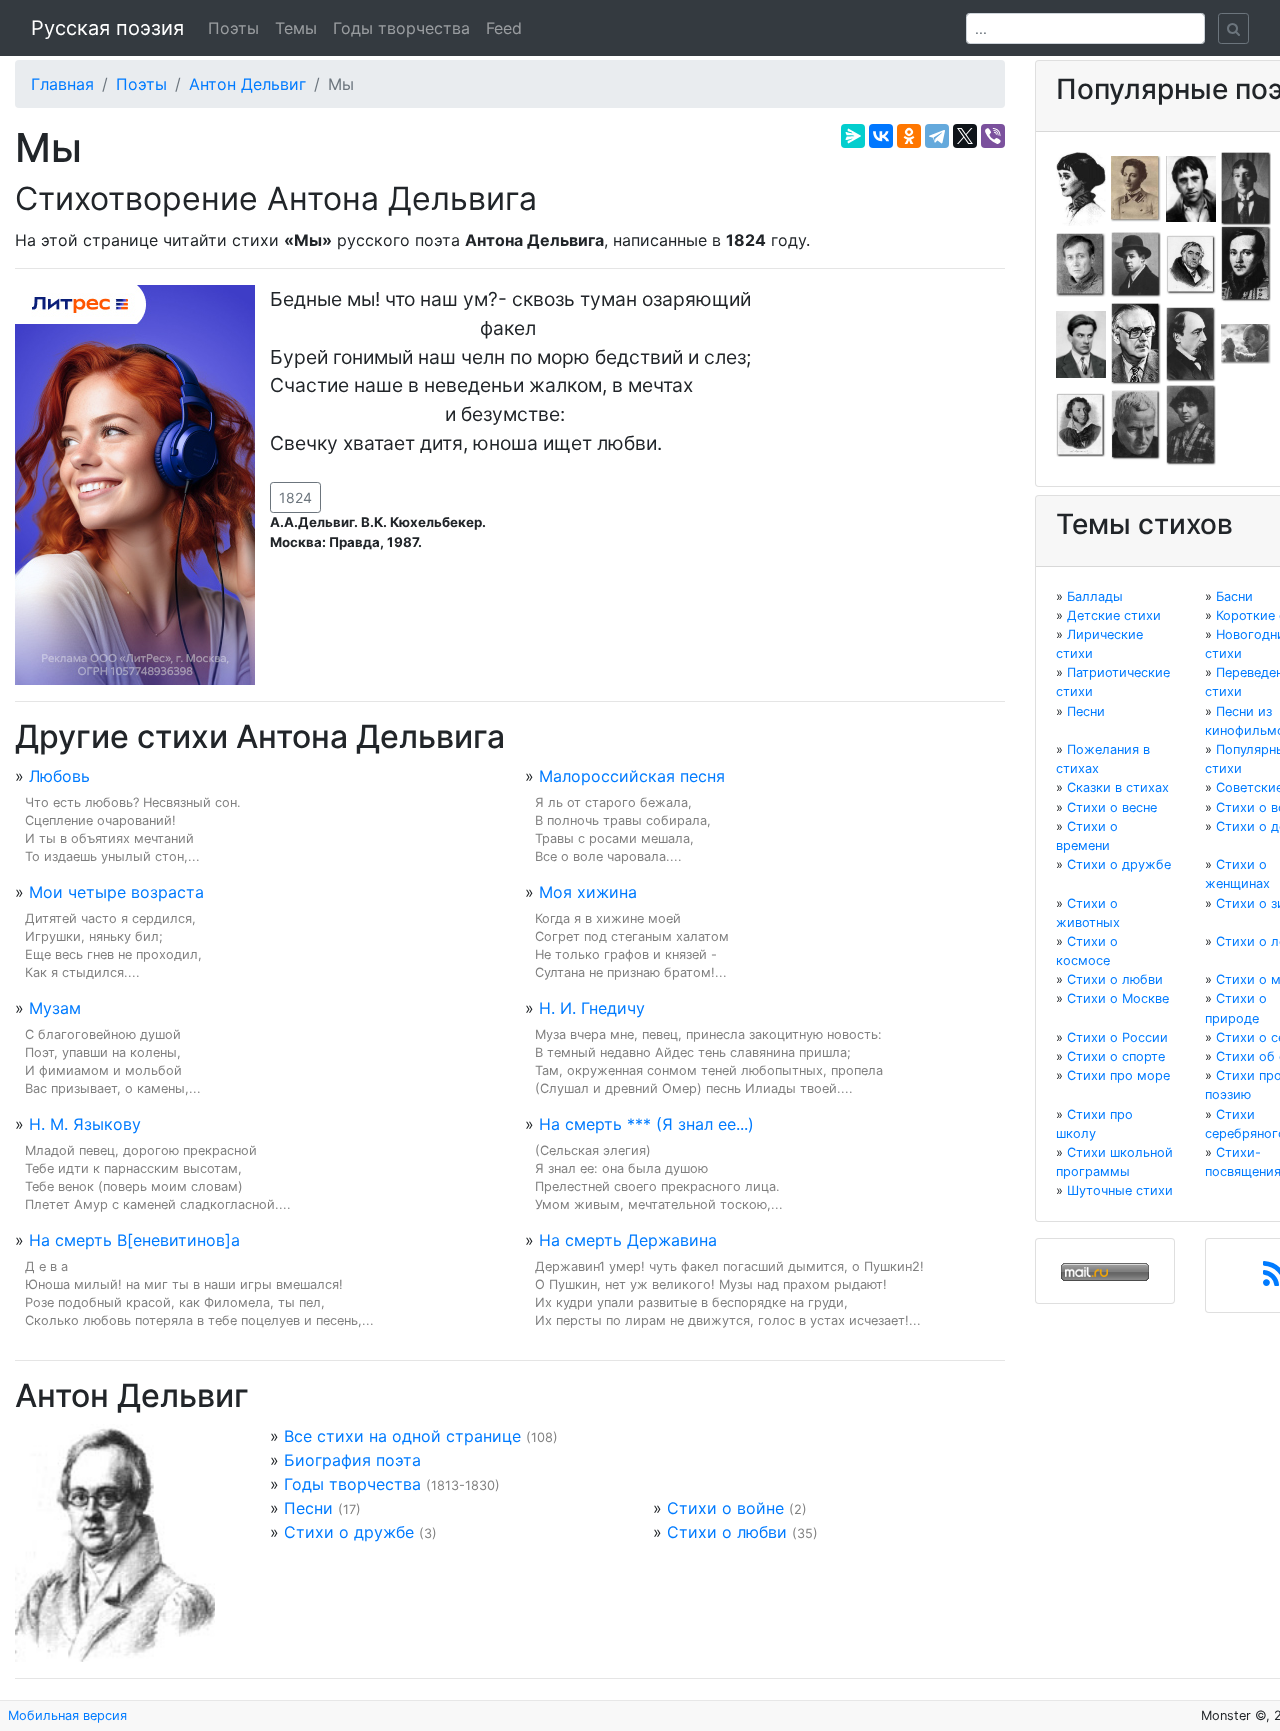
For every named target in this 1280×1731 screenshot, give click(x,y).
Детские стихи (1114, 615)
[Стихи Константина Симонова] (1136, 424)
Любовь (59, 776)
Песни (308, 1508)
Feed (504, 28)
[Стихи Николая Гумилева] (1246, 187)
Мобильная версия (67, 1715)
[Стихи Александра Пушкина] (1081, 424)
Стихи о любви (727, 1532)
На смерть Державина (628, 1240)
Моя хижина (588, 892)
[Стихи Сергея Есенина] (1136, 263)
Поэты (233, 28)
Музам (55, 1008)
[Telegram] (937, 136)
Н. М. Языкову (85, 1124)
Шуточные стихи (1120, 1190)
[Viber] (993, 136)
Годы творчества (401, 28)
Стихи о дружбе (349, 1532)
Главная (62, 84)
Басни (1234, 596)
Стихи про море (1118, 1075)
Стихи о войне (725, 1508)
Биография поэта (352, 1460)
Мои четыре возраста (116, 892)
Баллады (1095, 596)
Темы (296, 28)
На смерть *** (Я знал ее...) (646, 1124)
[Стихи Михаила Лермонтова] (1246, 263)
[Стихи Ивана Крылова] (1191, 263)
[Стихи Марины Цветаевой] (1191, 424)
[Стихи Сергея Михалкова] (1136, 343)
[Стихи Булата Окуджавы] (1246, 343)
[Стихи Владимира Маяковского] (1081, 343)
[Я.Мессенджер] (853, 136)
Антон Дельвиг (247, 84)
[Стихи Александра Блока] (1136, 187)
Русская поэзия (107, 28)
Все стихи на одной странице (402, 1436)
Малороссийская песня (632, 776)
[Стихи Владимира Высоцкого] (1191, 187)
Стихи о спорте (1116, 1056)
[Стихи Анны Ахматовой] (1081, 187)
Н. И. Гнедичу (592, 1008)
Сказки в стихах (1118, 787)
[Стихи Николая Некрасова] (1191, 343)
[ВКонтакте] (881, 136)
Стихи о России (1117, 1037)
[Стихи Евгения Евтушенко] (1081, 263)
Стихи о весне (1112, 807)
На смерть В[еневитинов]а (134, 1240)
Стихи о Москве (1118, 998)
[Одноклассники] (909, 136)
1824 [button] (295, 497)
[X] (965, 136)
